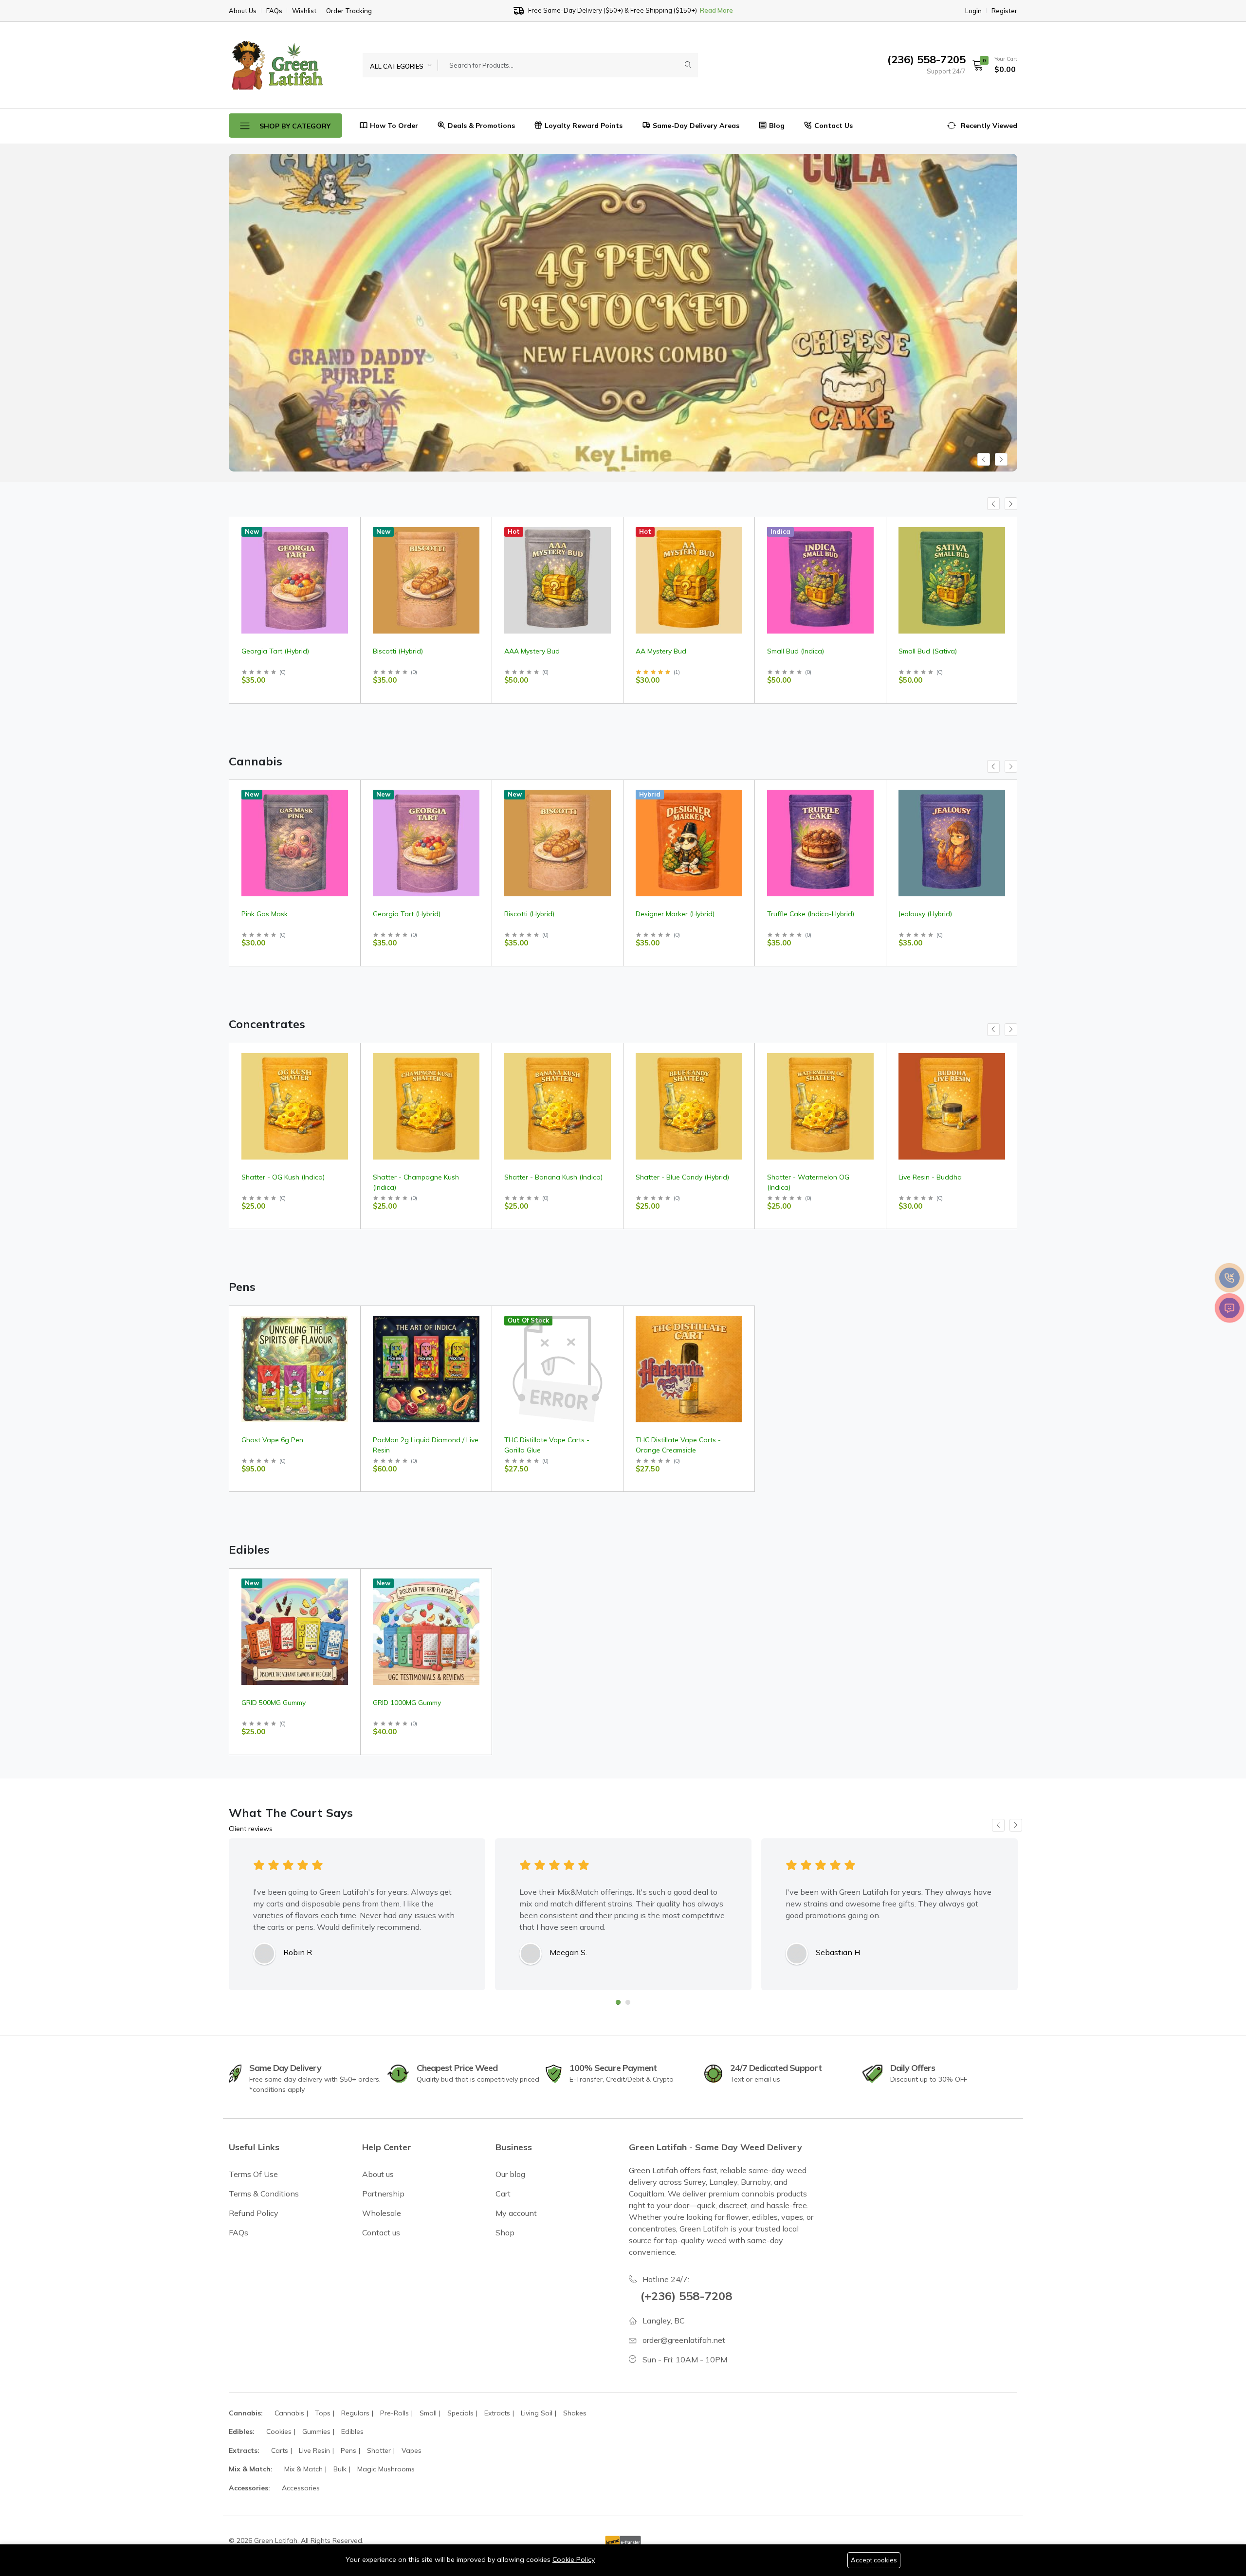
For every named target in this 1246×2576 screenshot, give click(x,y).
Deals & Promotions (481, 126)
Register (1004, 11)
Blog (777, 126)
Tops (323, 2413)
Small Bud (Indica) (664, 651)
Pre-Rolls (394, 2413)
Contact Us (834, 126)
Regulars (355, 2413)
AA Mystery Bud (530, 651)
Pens (348, 2450)
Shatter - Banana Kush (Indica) (553, 1177)
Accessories (301, 2488)
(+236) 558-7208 (686, 2296)
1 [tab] (618, 2002)
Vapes (412, 2450)
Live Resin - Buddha (930, 1177)
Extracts (497, 2413)
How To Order (394, 126)
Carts (280, 2450)
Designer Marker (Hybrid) (675, 914)
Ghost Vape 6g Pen (272, 1440)
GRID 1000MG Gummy (407, 1703)
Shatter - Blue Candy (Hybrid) (682, 1177)
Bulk (340, 2469)
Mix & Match (303, 2469)
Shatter (379, 2450)
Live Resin (314, 2450)
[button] (991, 65)
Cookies (279, 2431)
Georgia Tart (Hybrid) (407, 914)
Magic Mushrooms (386, 2469)
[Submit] (688, 65)
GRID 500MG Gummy (274, 1703)
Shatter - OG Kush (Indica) (283, 1177)
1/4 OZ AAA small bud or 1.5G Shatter (598, 11)
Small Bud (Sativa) (796, 651)
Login (973, 11)
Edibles (352, 2431)
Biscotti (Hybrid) (266, 651)
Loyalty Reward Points (584, 126)
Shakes (575, 2413)
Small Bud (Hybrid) (928, 651)
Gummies (316, 2431)
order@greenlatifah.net (684, 2340)
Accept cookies (874, 2560)
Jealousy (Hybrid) (925, 914)
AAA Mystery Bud (401, 651)
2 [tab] (628, 2002)
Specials (460, 2413)
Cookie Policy (574, 2559)
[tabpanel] (357, 1914)
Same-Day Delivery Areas (696, 126)
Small (428, 2413)
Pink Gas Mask (265, 914)
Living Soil (537, 2413)
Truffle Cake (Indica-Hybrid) (811, 914)
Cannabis (289, 2413)
